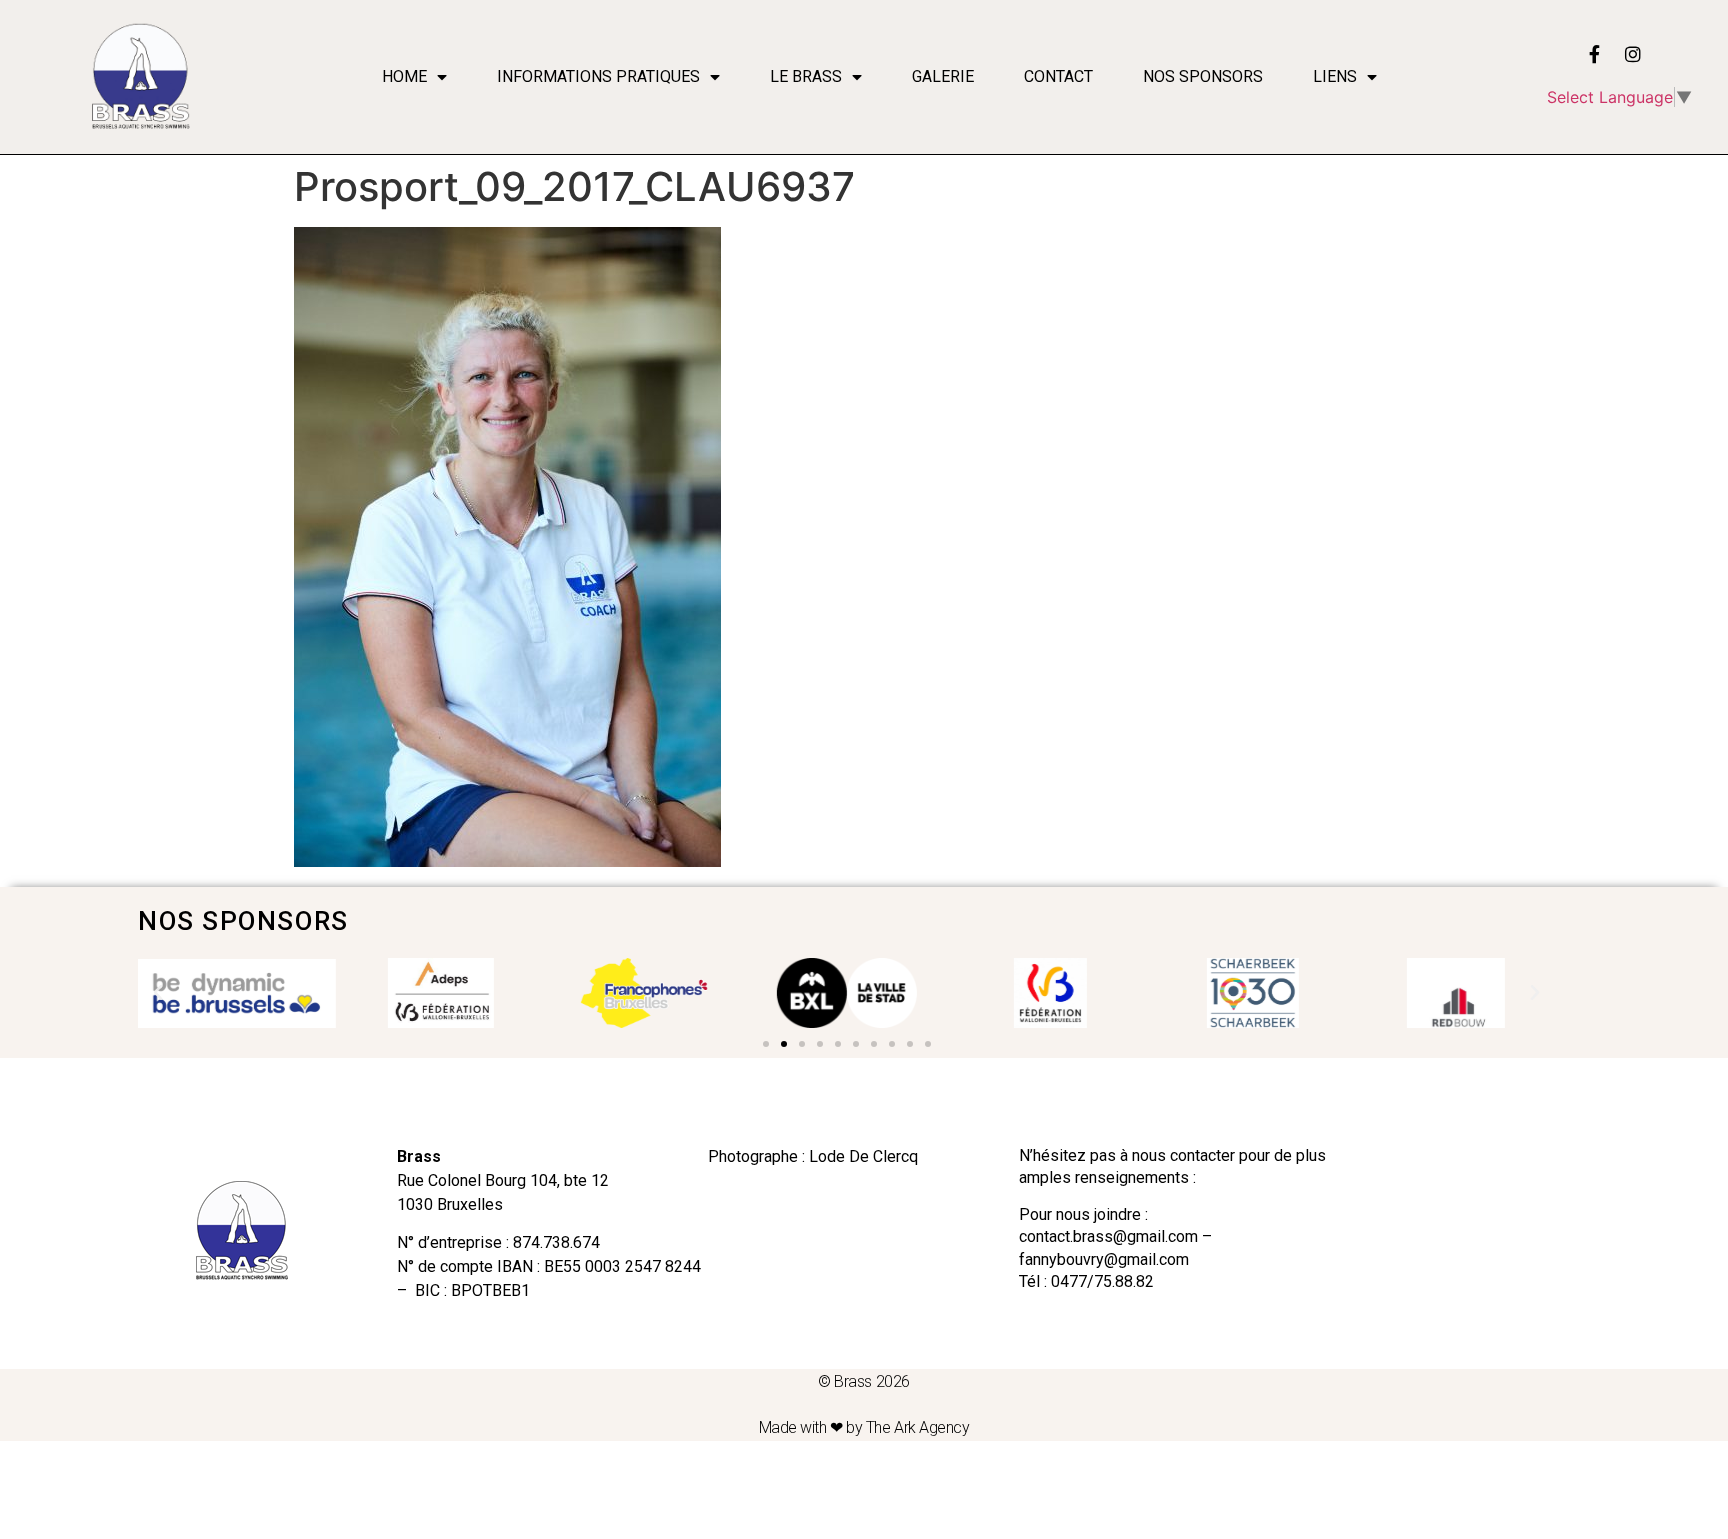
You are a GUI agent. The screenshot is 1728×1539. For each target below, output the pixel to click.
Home (404, 76)
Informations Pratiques (598, 76)
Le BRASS (806, 76)
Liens (1335, 76)
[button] (766, 1044)
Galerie (943, 76)
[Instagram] (1633, 54)
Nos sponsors (1203, 76)
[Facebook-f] (1595, 54)
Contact (1058, 76)
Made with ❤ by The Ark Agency (864, 1427)
